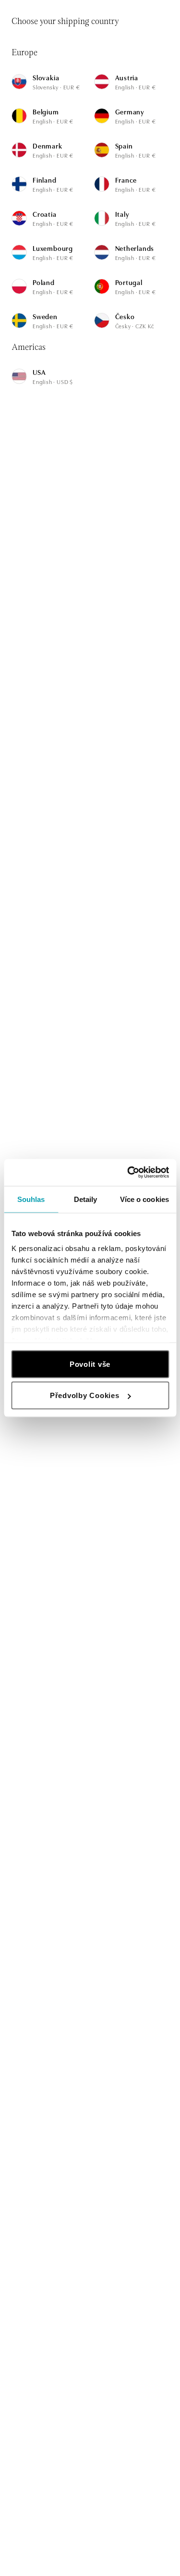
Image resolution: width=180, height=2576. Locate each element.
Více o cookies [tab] (144, 1199)
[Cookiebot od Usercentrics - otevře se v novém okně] (128, 1173)
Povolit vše (90, 1364)
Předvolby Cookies (85, 1395)
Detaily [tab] (86, 1199)
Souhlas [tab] (31, 1199)
